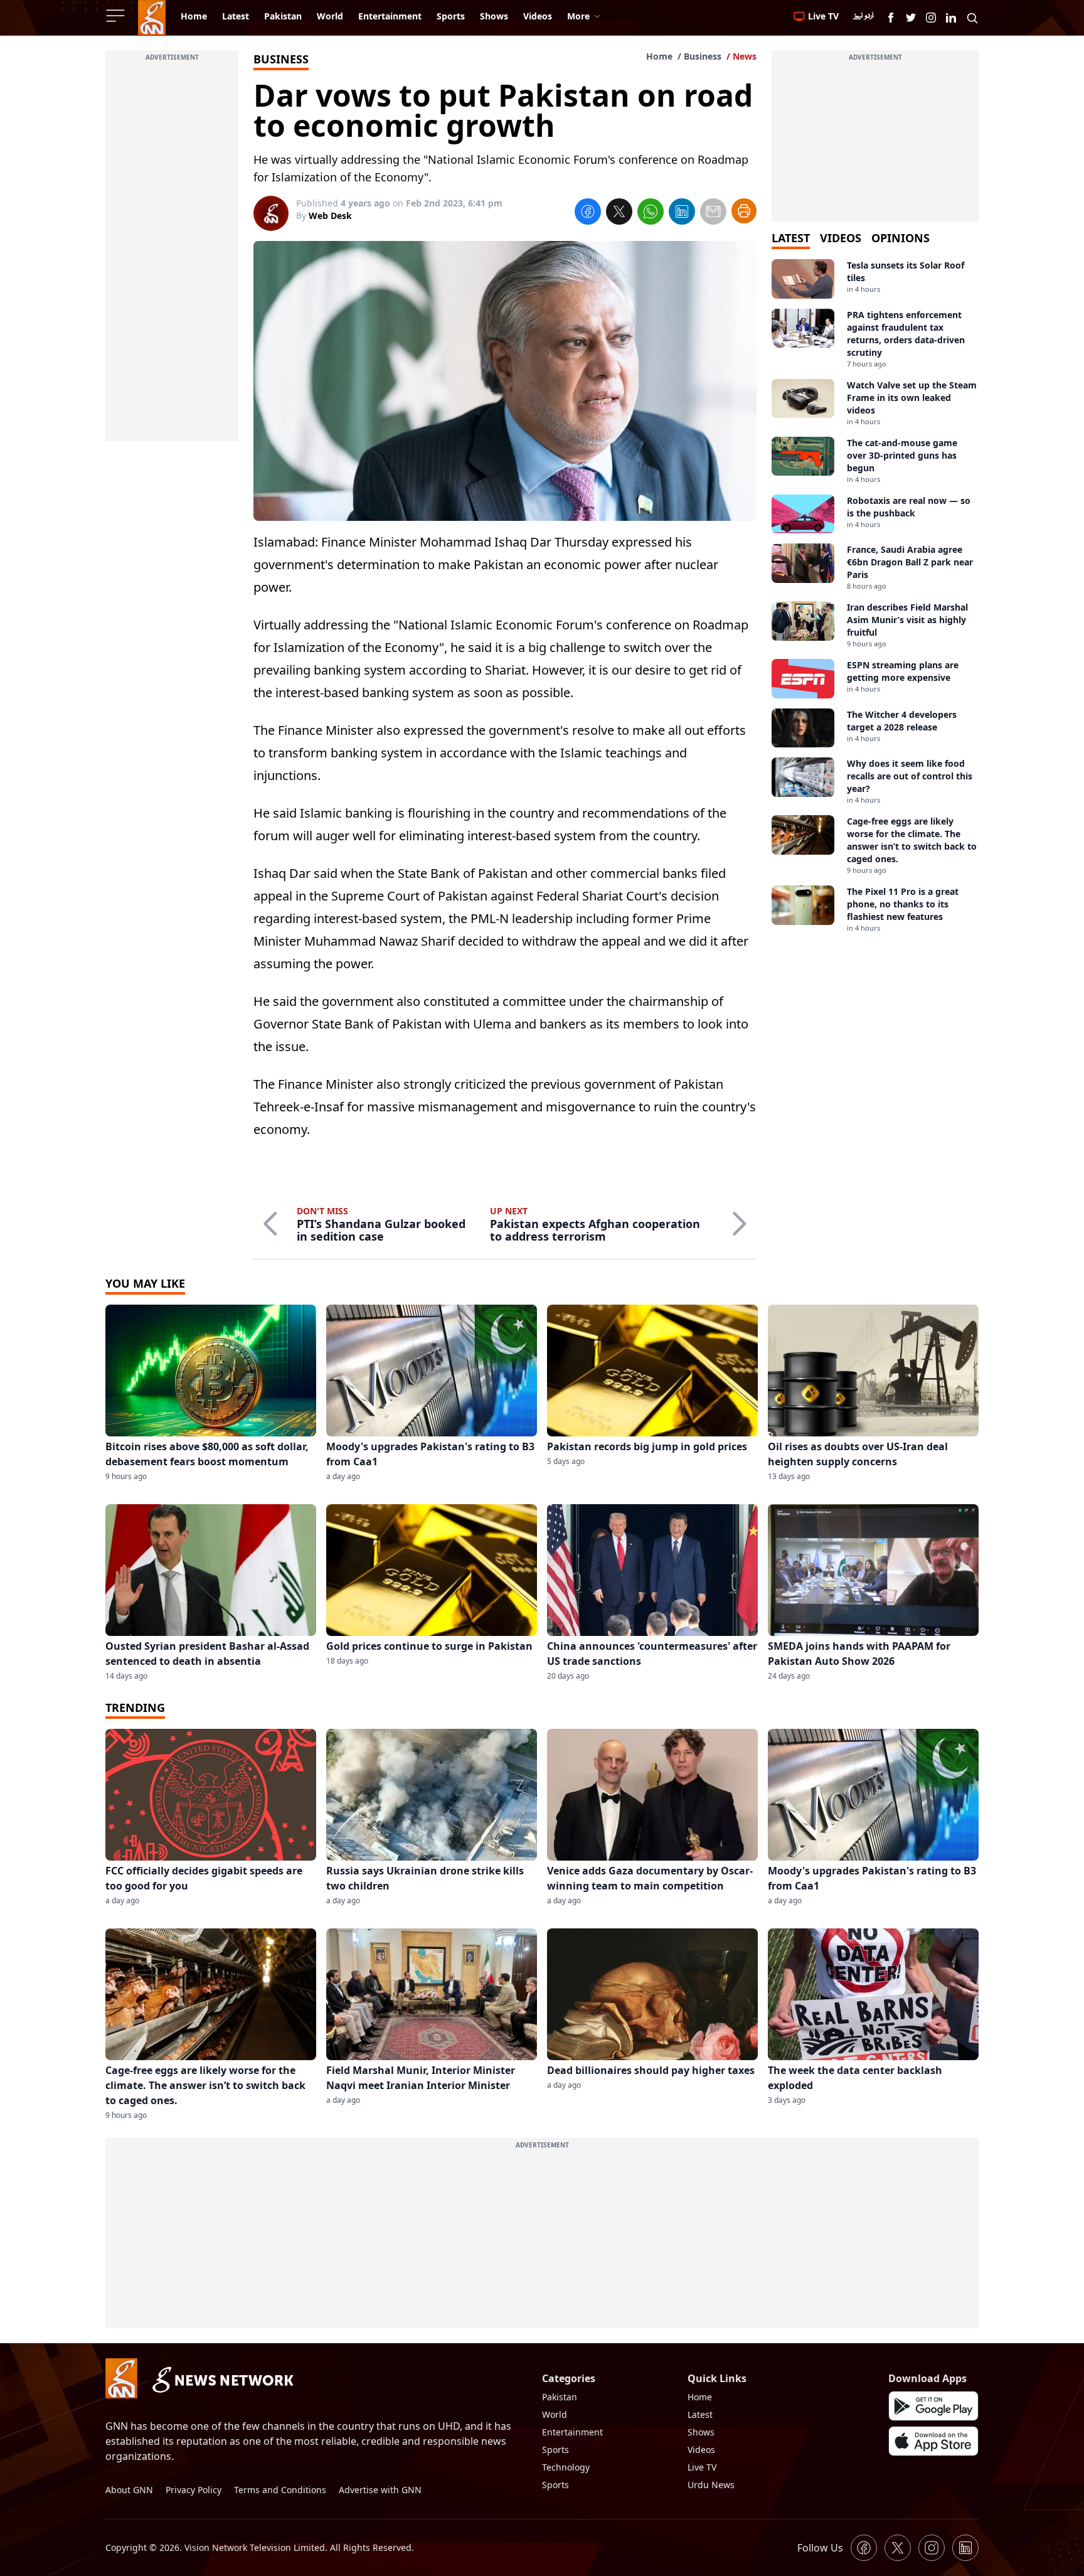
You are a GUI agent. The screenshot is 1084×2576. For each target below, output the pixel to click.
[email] (713, 213)
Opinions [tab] (901, 238)
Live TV (702, 2467)
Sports (555, 2450)
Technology (566, 2467)
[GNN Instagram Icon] (931, 18)
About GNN (129, 2490)
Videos (701, 2450)
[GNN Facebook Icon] (891, 18)
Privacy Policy (194, 2490)
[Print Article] (744, 211)
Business (703, 56)
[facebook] (588, 213)
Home (659, 56)
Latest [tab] (791, 238)
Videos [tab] (841, 238)
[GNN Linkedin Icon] (951, 18)
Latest (700, 2414)
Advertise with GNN (380, 2490)
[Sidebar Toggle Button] (117, 16)
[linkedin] (682, 213)
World (555, 2414)
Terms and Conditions (280, 2490)
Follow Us (820, 2548)
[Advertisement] (172, 253)
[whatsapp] (651, 213)
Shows (701, 2432)
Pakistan (560, 2397)
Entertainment (572, 2432)
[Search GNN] (972, 18)
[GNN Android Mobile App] (933, 2406)
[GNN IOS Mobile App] (933, 2441)
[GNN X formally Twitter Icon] (911, 18)
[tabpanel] (875, 596)
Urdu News (711, 2485)
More (578, 16)
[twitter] (619, 213)
